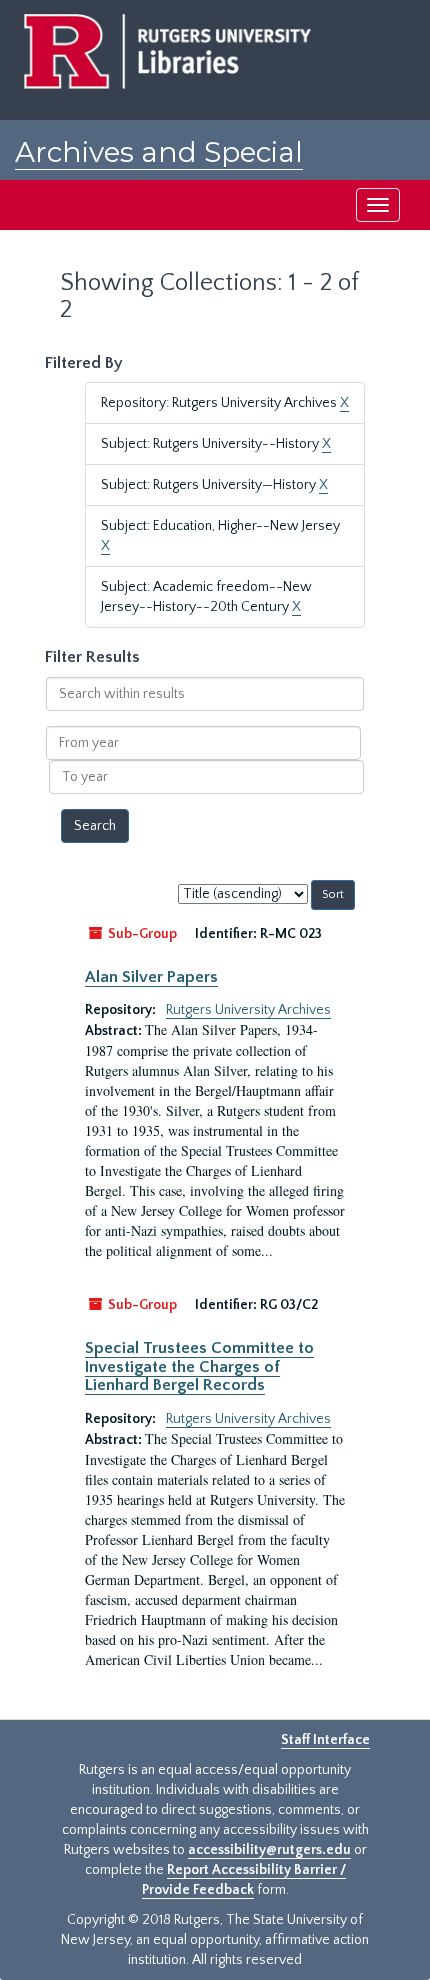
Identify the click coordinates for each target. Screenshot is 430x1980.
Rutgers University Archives (248, 1010)
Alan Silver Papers (151, 977)
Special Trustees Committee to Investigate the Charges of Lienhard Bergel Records (199, 1366)
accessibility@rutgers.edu (269, 1850)
